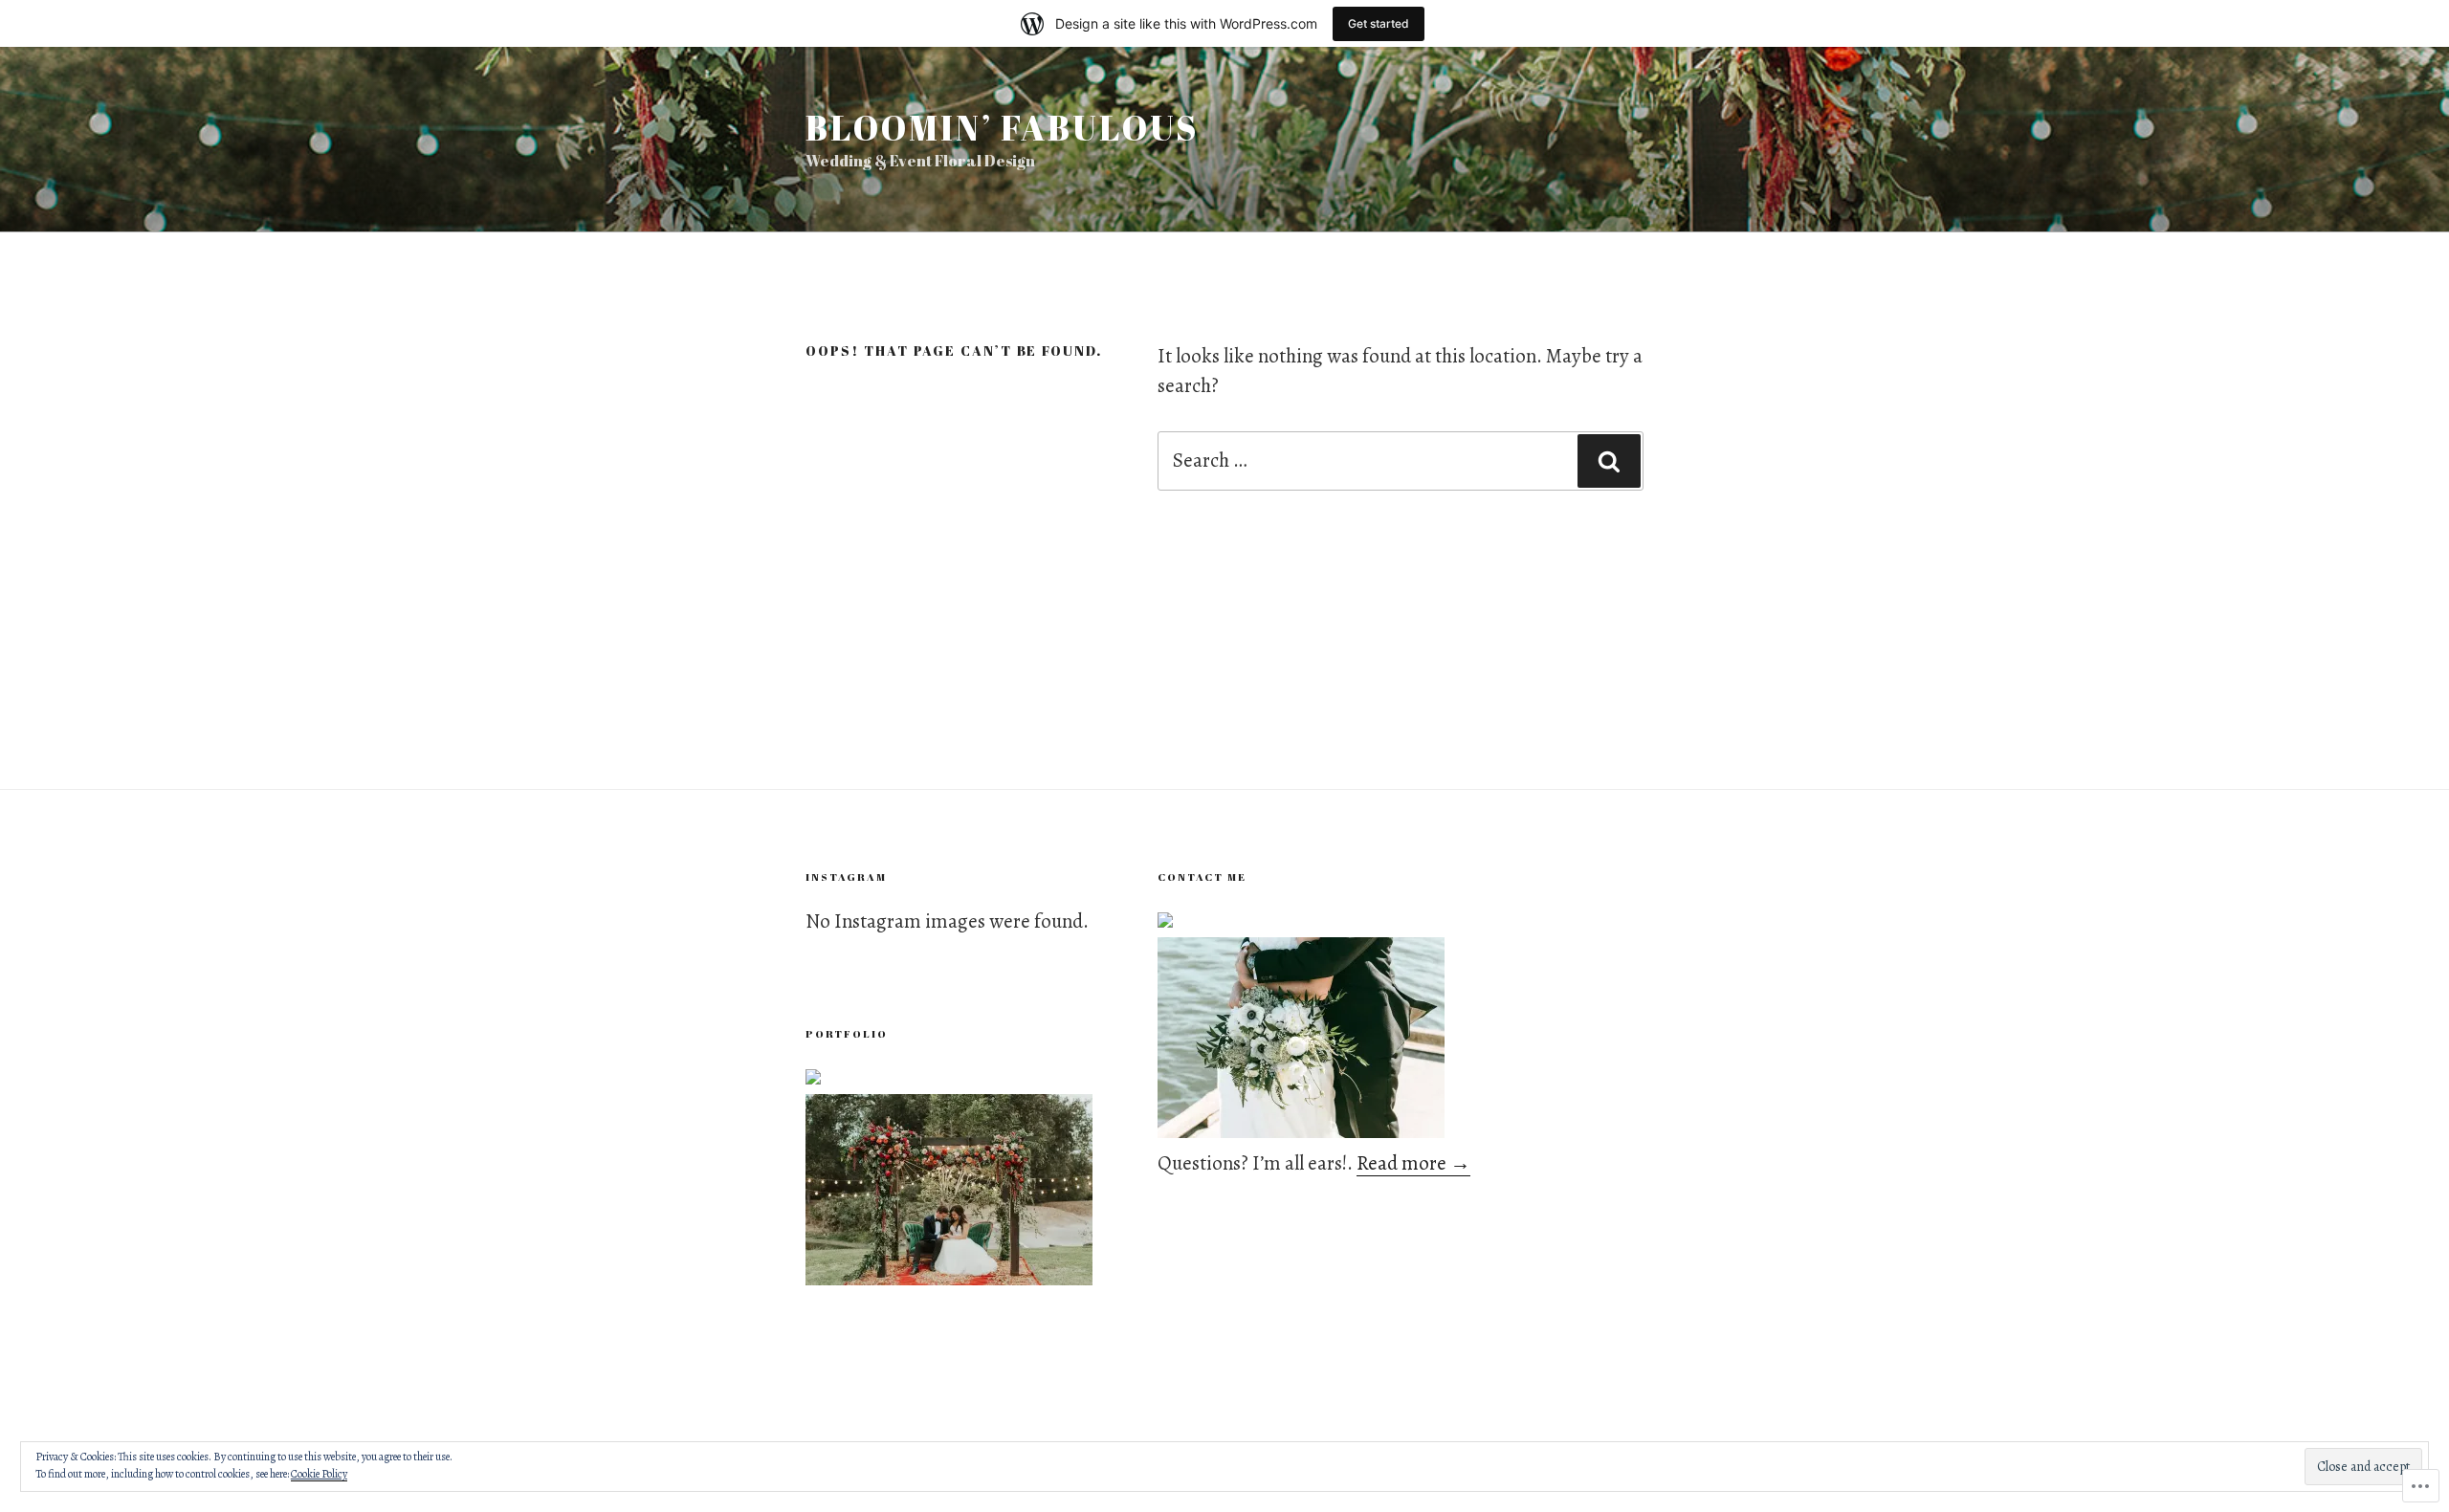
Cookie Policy (319, 1474)
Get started (1379, 23)
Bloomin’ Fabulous (1002, 127)
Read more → (1413, 1163)
